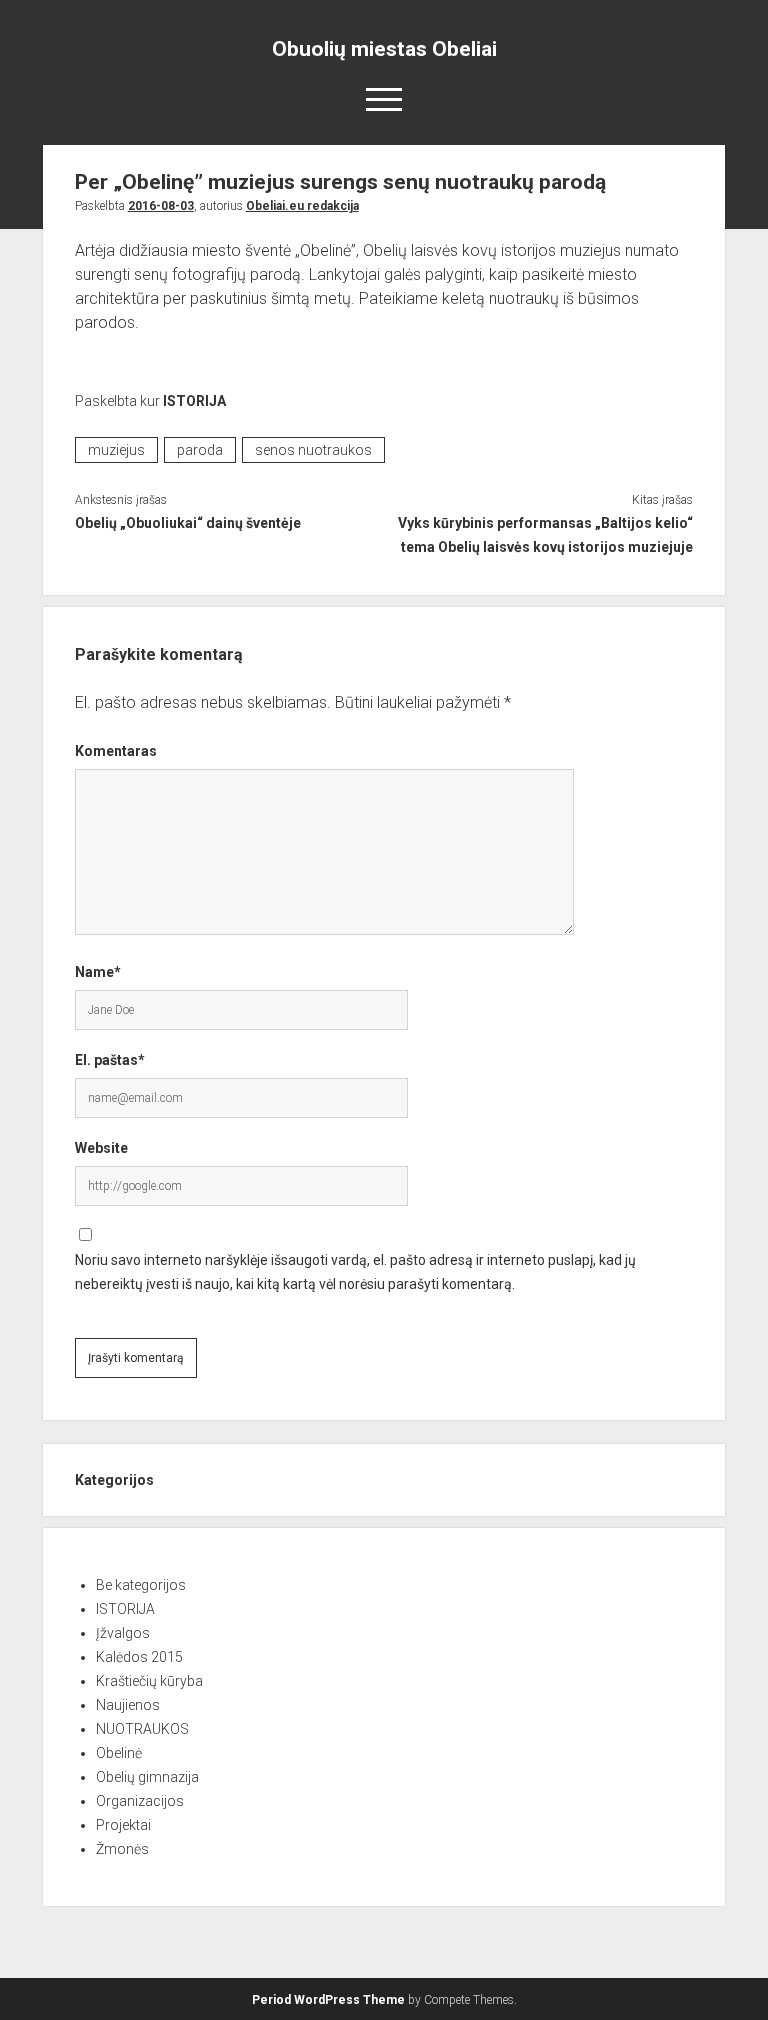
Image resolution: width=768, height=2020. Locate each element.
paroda (200, 450)
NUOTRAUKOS (142, 1729)
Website (101, 1148)
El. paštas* (110, 1060)
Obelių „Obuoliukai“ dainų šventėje (188, 523)
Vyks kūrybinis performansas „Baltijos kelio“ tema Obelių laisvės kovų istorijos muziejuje (545, 535)
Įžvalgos (123, 1633)
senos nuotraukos (313, 450)
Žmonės (122, 1849)
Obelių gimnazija (147, 1777)
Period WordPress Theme (328, 2000)
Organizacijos (140, 1801)
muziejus (116, 450)
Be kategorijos (141, 1585)
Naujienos (128, 1705)
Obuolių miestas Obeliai (384, 49)
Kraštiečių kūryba (149, 1681)
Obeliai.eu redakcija (302, 206)
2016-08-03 (161, 206)
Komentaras (116, 751)
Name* (98, 972)
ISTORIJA (194, 401)
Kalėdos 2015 (139, 1657)
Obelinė (119, 1753)
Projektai (123, 1825)
